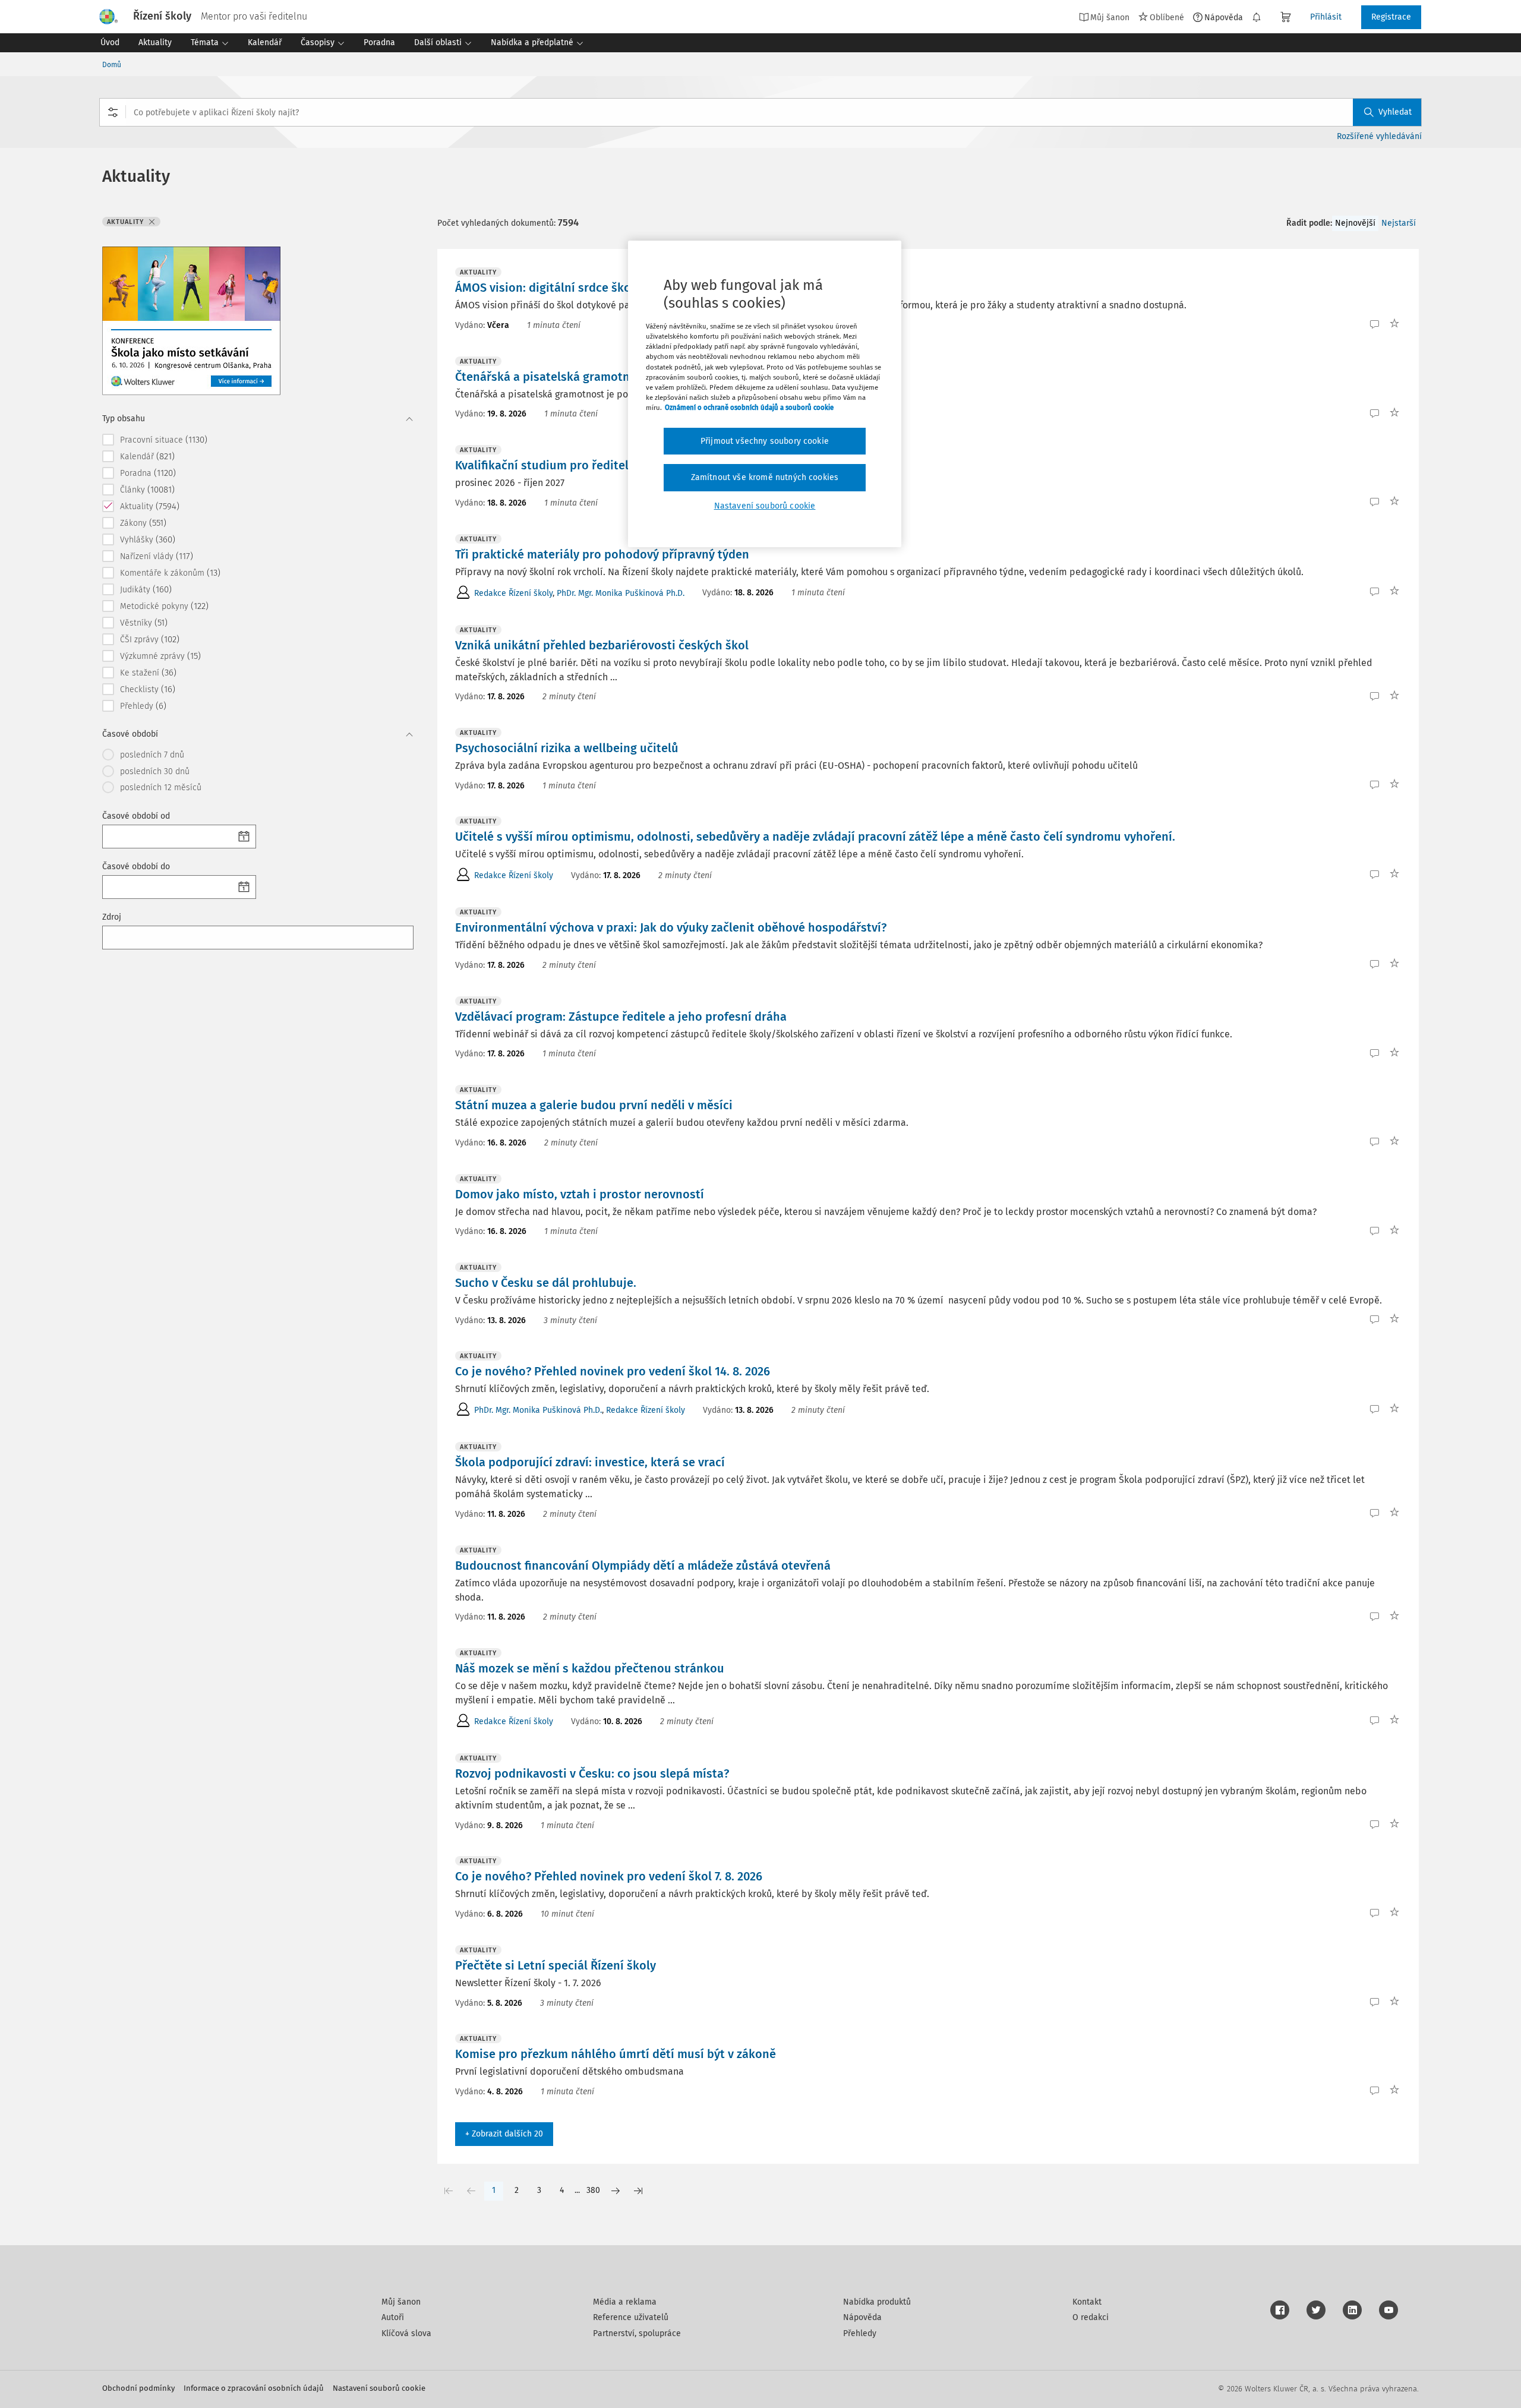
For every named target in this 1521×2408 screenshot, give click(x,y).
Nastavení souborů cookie (379, 2388)
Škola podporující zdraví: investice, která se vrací (590, 1462)
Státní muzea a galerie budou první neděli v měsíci (594, 1105)
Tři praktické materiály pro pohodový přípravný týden (602, 554)
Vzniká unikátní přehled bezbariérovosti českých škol (602, 645)
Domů (112, 65)
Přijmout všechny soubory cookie (765, 441)
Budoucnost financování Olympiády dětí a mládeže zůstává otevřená (643, 1566)
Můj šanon (401, 2302)
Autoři (393, 2317)
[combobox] (760, 112)
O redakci (1091, 2317)
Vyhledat (1395, 112)
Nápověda (1224, 17)
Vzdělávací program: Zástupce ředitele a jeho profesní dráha (621, 1017)
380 (593, 2190)
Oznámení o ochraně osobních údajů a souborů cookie (749, 408)
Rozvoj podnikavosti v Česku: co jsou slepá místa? (592, 1773)
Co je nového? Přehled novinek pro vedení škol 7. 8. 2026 (609, 1876)
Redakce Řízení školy (513, 593)
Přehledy (860, 2333)
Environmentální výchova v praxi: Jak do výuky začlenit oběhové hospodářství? (671, 927)
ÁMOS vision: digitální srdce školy (548, 288)
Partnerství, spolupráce (637, 2333)
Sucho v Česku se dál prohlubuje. (546, 1283)
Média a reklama (625, 2302)
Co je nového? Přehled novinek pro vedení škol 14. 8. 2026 (613, 1371)
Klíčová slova (406, 2333)
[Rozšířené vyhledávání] (113, 112)
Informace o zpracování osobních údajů (254, 2388)
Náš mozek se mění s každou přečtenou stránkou (590, 1668)
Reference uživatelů (631, 2317)
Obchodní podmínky (138, 2388)
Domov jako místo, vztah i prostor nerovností (580, 1194)
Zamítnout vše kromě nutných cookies (765, 477)
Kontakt (1087, 2302)
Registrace (1391, 17)
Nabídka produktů (877, 2302)
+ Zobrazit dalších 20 (504, 2134)
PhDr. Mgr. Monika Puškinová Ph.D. (621, 593)
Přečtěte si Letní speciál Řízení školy (556, 1965)
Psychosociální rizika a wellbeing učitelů (567, 748)
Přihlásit (1326, 17)
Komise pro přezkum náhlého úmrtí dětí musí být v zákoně (616, 2054)
